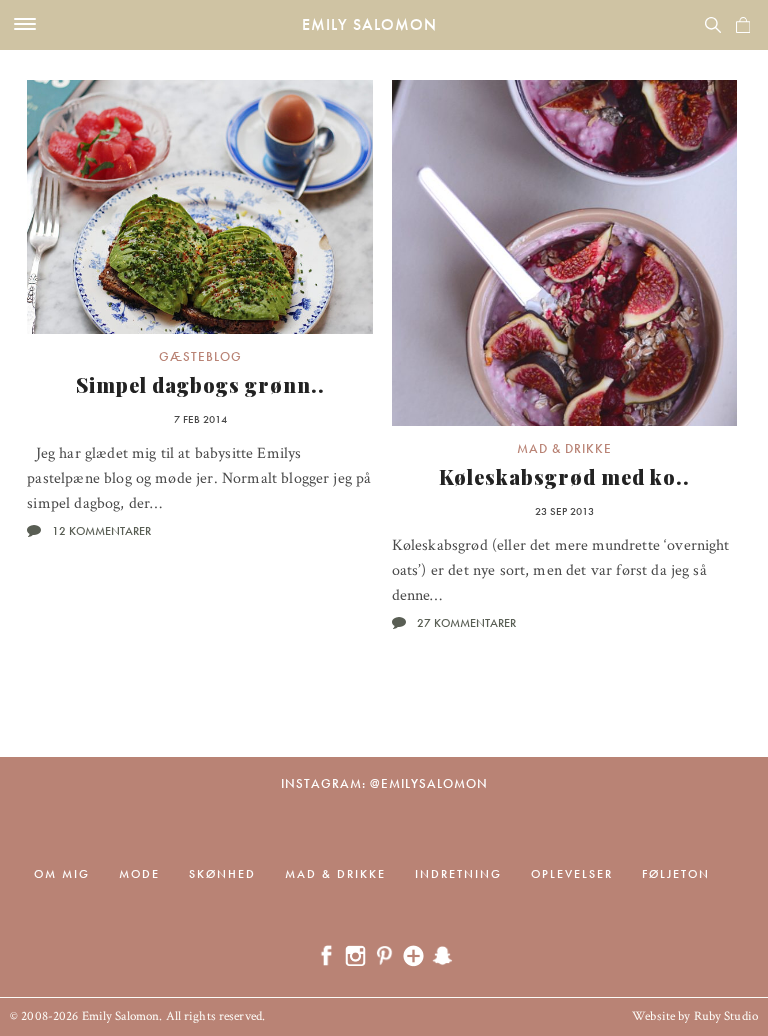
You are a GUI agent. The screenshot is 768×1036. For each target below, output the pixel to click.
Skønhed (222, 874)
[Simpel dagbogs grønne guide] (200, 207)
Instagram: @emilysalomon (384, 783)
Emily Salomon (369, 24)
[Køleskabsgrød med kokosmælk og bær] (565, 253)
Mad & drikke (564, 448)
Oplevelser (572, 874)
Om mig (62, 874)
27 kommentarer (466, 623)
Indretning (458, 874)
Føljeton (676, 874)
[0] (743, 25)
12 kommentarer (101, 531)
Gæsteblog (200, 356)
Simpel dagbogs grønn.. (200, 384)
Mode (139, 874)
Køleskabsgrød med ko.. (564, 476)
